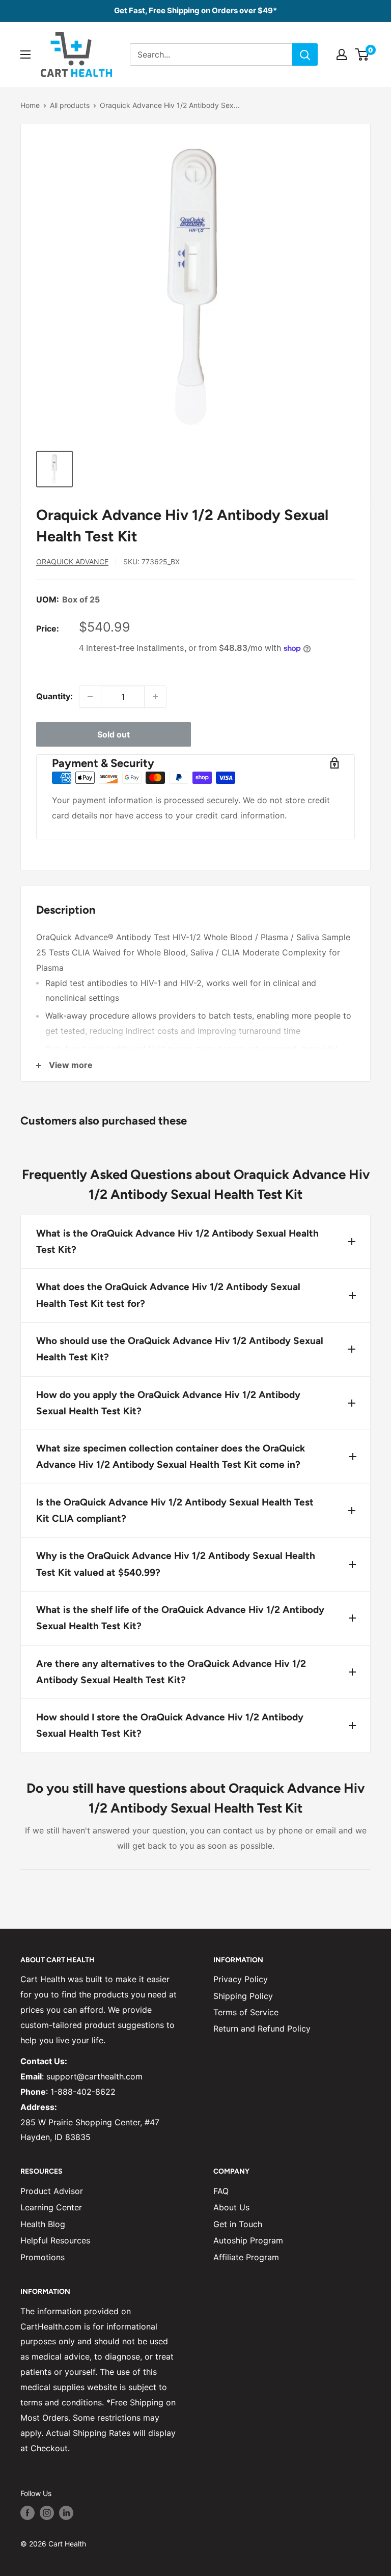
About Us (231, 2207)
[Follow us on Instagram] (47, 2513)
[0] (362, 54)
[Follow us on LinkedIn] (66, 2513)
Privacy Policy (241, 1979)
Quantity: (54, 696)
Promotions (43, 2257)
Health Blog (43, 2224)
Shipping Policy (243, 1996)
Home (30, 105)
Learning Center (51, 2207)
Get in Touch (238, 2224)
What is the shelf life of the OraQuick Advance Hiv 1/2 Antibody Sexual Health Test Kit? (180, 1618)
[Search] (305, 54)
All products (70, 105)
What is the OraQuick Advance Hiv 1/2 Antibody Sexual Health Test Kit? (177, 1241)
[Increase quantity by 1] (155, 697)
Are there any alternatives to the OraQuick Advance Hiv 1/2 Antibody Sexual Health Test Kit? (171, 1672)
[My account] (342, 54)
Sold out (114, 734)
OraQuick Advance (72, 561)
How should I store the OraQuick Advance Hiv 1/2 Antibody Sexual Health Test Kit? (170, 1725)
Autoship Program (248, 2240)
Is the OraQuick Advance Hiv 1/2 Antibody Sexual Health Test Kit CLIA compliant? (175, 1510)
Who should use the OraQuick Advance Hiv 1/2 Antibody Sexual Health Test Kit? (180, 1349)
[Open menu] (25, 54)
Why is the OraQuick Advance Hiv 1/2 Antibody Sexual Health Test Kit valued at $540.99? (176, 1564)
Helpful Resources (55, 2240)
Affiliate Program (246, 2257)
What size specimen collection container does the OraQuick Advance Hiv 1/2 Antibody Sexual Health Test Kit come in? (171, 1456)
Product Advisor (52, 2191)
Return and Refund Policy (262, 2029)
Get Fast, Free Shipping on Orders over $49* (195, 10)
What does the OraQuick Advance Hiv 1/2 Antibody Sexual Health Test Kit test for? (168, 1295)
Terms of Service (246, 2012)
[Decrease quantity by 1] (90, 697)
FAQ (221, 2191)
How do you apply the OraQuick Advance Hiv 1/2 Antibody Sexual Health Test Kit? (168, 1403)
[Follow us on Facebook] (27, 2513)
